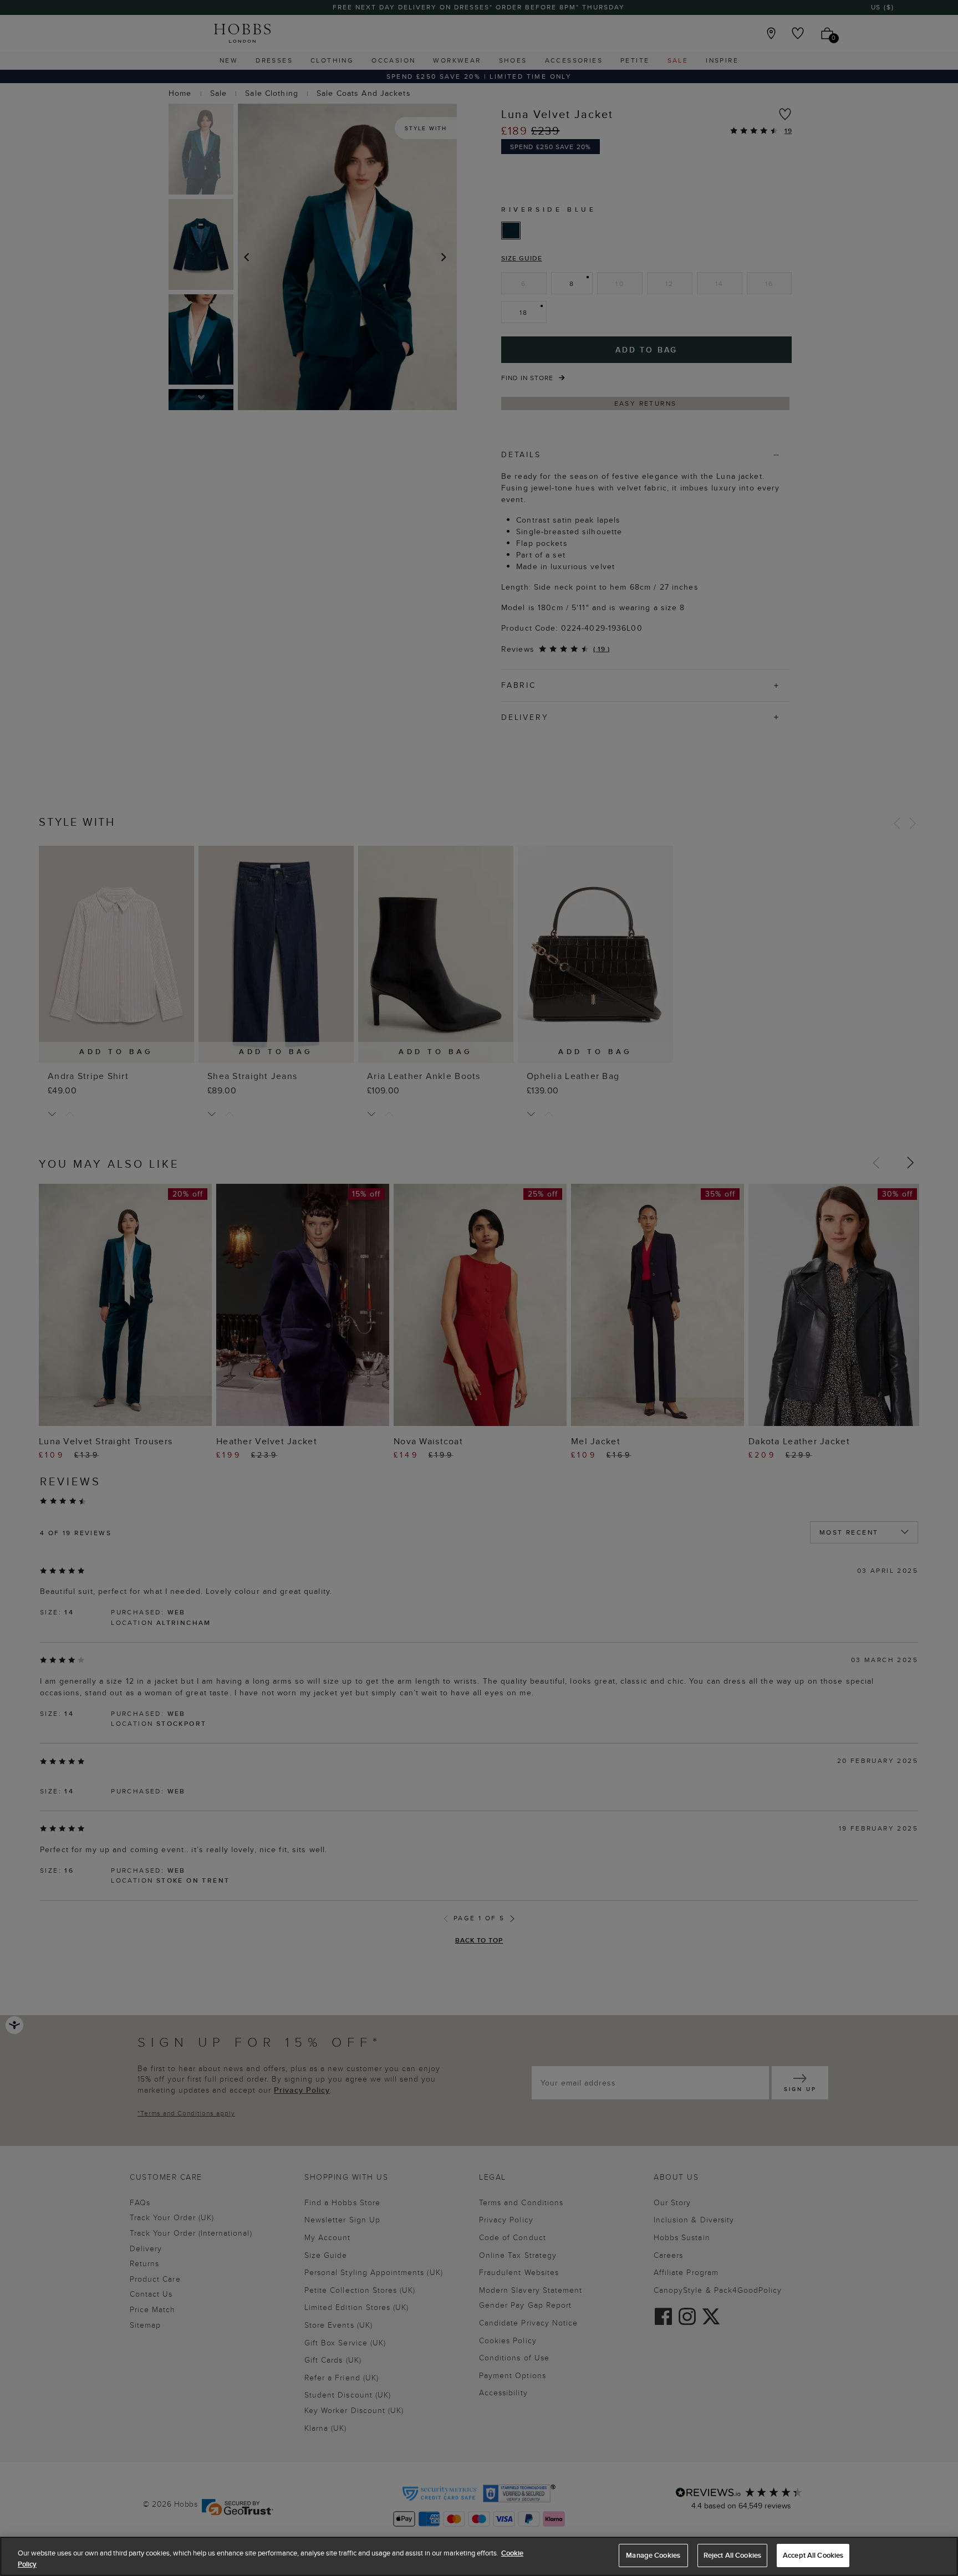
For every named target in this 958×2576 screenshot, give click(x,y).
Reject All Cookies (732, 2555)
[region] (479, 2556)
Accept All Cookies (813, 2555)
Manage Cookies (653, 2555)
